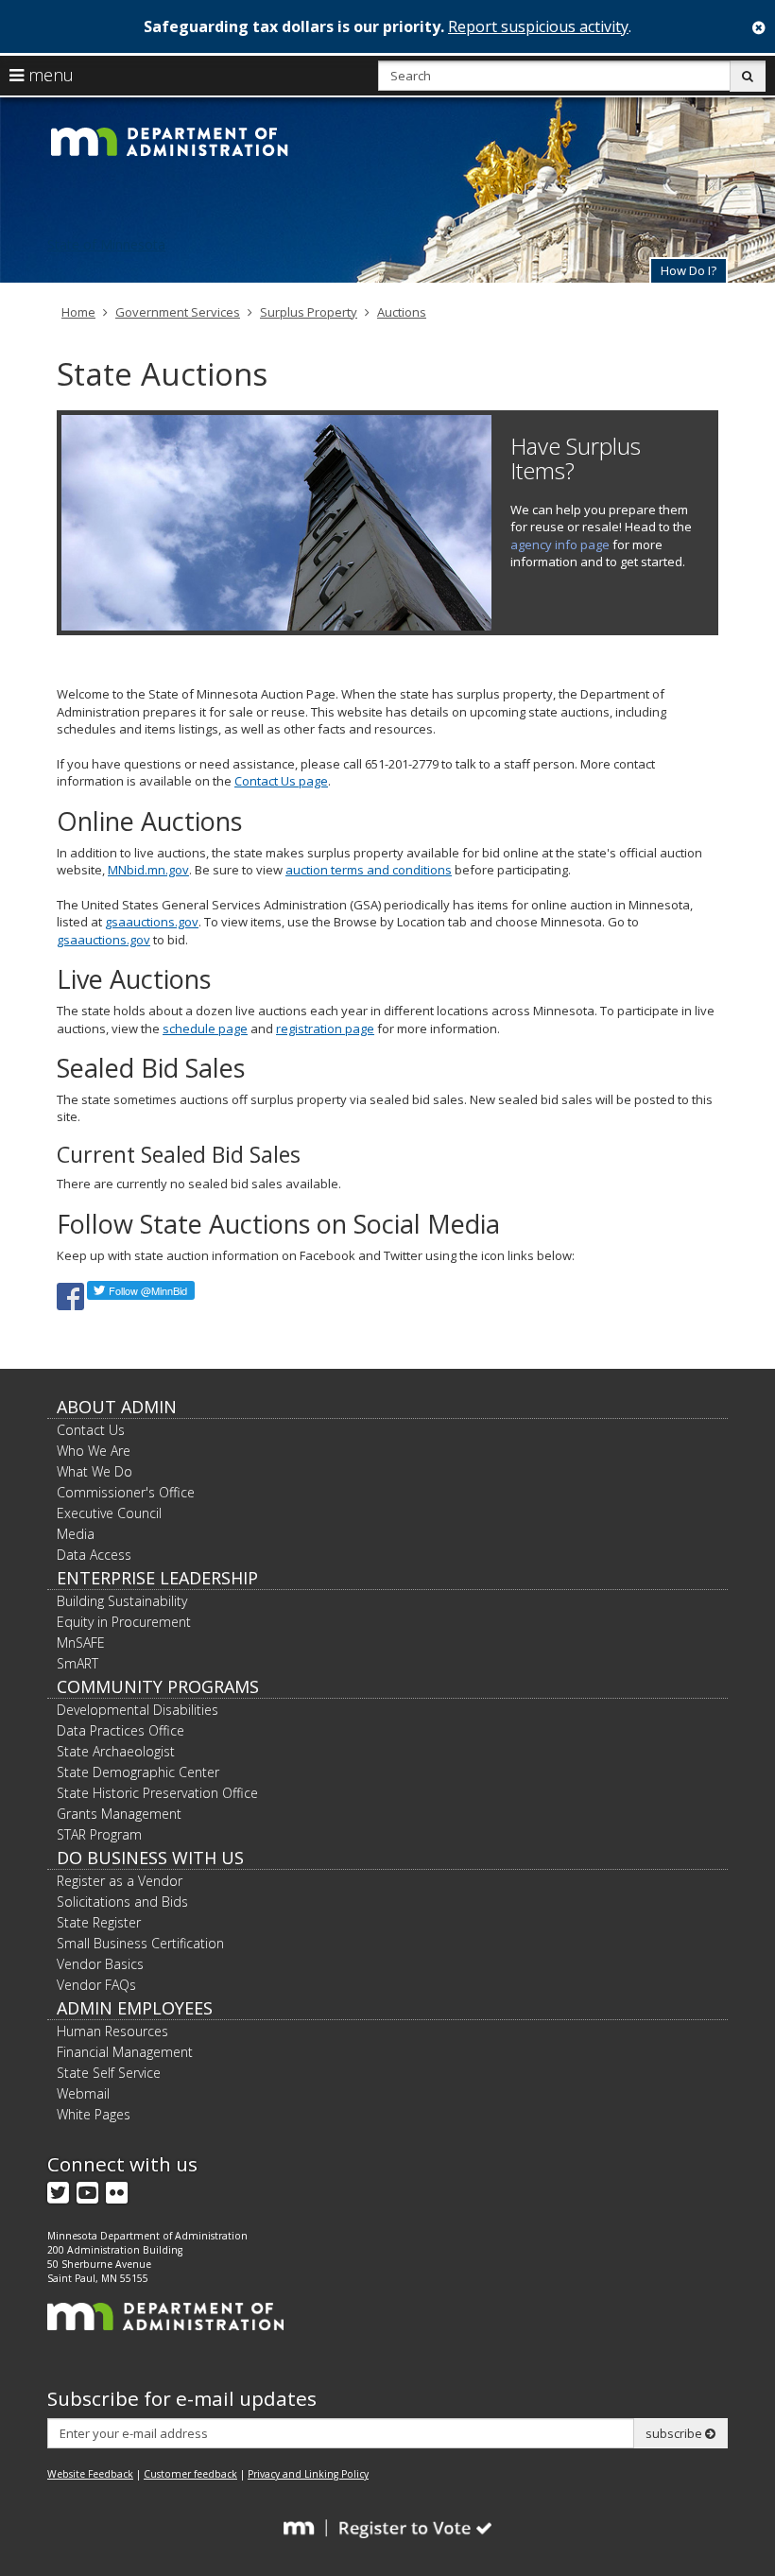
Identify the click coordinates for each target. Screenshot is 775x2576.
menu (49, 75)
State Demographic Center (138, 1772)
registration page (325, 1029)
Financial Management (125, 2052)
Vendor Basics (100, 1964)
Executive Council (109, 1513)
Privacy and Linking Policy (308, 2474)
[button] (689, 270)
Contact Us (91, 1430)
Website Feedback (90, 2474)
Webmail (83, 2093)
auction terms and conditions (369, 870)
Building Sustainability (122, 1601)
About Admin (117, 1407)
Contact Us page (281, 781)
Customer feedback (190, 2474)
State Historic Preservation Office (157, 1793)
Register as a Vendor (120, 1881)
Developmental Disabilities (138, 1710)
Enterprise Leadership (157, 1578)
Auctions (402, 312)
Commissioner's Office (126, 1492)
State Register (99, 1922)
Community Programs (158, 1686)
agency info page (560, 545)
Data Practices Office (121, 1730)
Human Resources (112, 2031)
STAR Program (99, 1834)
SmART (77, 1663)
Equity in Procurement (124, 1622)
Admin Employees (135, 2008)
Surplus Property (309, 312)
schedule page (205, 1029)
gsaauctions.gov (152, 922)
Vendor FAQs (96, 1985)
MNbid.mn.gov (148, 870)
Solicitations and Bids (122, 1902)
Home (78, 312)
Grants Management (119, 1814)
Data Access (94, 1555)
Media (76, 1534)
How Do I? (689, 270)
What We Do (95, 1471)
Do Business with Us (150, 1858)
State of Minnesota (106, 244)
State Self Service (109, 2073)
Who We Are (94, 1451)
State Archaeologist (116, 1751)
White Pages (94, 2114)
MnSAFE (81, 1642)
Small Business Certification (140, 1943)
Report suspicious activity (538, 26)
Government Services (178, 312)
